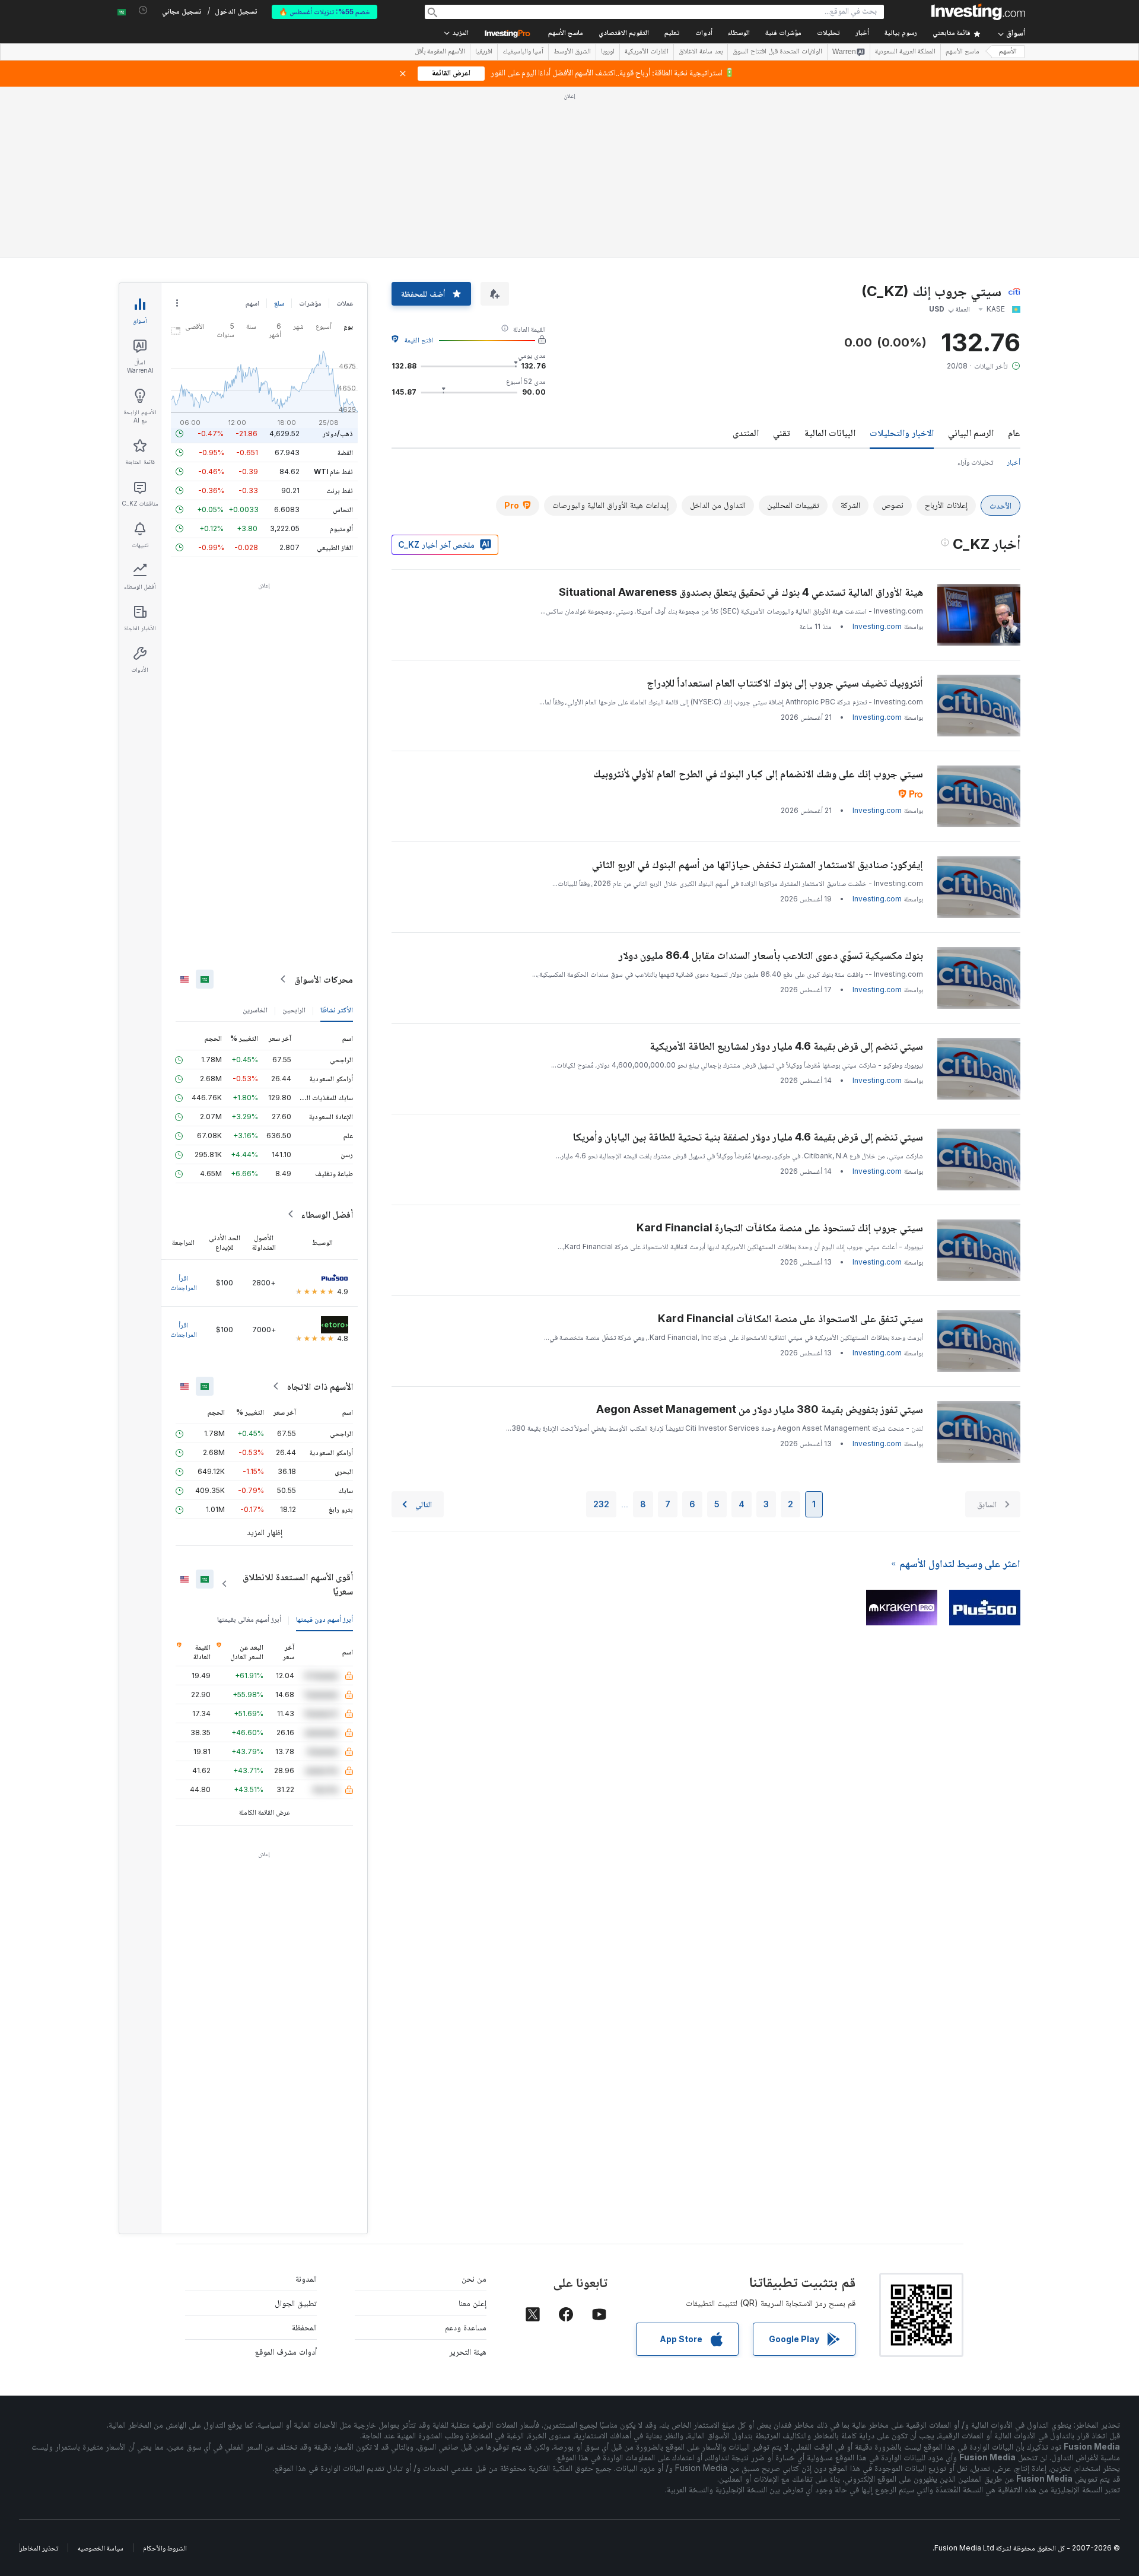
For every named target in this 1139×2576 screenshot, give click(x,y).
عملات (345, 303)
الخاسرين (255, 1010)
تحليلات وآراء (975, 462)
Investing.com (877, 626)
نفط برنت (340, 490)
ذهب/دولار (338, 433)
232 (601, 1504)
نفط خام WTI (333, 471)
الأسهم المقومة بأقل (440, 52)
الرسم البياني (971, 433)
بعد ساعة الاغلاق (701, 52)
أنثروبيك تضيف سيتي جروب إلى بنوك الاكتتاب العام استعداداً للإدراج (785, 683)
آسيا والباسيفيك (523, 52)
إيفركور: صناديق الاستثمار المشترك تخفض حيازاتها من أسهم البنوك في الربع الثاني (758, 864)
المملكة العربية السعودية (905, 52)
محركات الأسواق (324, 979)
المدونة (306, 2278)
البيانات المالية (830, 433)
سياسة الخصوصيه (101, 2548)
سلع (279, 303)
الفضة (345, 452)
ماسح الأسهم (566, 34)
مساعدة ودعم (466, 2327)
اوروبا (608, 52)
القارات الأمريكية (647, 52)
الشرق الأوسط (572, 52)
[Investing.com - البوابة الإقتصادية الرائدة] (978, 12)
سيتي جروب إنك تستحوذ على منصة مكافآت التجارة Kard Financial (780, 1227)
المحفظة (304, 2327)
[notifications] (143, 10)
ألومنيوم (341, 528)
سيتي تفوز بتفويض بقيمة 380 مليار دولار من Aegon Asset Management (760, 1409)
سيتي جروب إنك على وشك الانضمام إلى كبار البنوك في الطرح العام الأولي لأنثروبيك (758, 774)
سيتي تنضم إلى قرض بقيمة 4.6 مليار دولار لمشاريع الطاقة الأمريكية (786, 1046)
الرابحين (294, 1010)
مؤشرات (310, 303)
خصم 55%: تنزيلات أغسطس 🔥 (324, 12)
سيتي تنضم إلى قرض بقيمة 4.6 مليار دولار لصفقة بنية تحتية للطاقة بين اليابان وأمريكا (748, 1137)
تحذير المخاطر (39, 2548)
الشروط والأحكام (165, 2548)
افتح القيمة (419, 340)
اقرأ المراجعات (184, 1283)
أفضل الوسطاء (327, 1214)
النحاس (343, 509)
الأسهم (1008, 52)
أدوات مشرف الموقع (286, 2351)
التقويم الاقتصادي (624, 34)
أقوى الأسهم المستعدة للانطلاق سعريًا (298, 1584)
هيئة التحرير (468, 2351)
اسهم (252, 303)
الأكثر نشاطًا (337, 1010)
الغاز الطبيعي (335, 547)
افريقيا (484, 52)
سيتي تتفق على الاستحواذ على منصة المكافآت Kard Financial (790, 1318)
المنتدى (746, 433)
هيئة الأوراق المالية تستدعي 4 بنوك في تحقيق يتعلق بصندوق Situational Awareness (741, 592)
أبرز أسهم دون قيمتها (324, 1619)
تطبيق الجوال (296, 2303)
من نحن (474, 2278)
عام (1014, 433)
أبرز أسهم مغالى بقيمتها (249, 1619)
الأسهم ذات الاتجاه (320, 1386)
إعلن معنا (473, 2303)
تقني (782, 433)
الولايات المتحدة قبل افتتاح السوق (777, 52)
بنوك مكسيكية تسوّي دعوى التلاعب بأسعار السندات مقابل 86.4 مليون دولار (771, 955)
